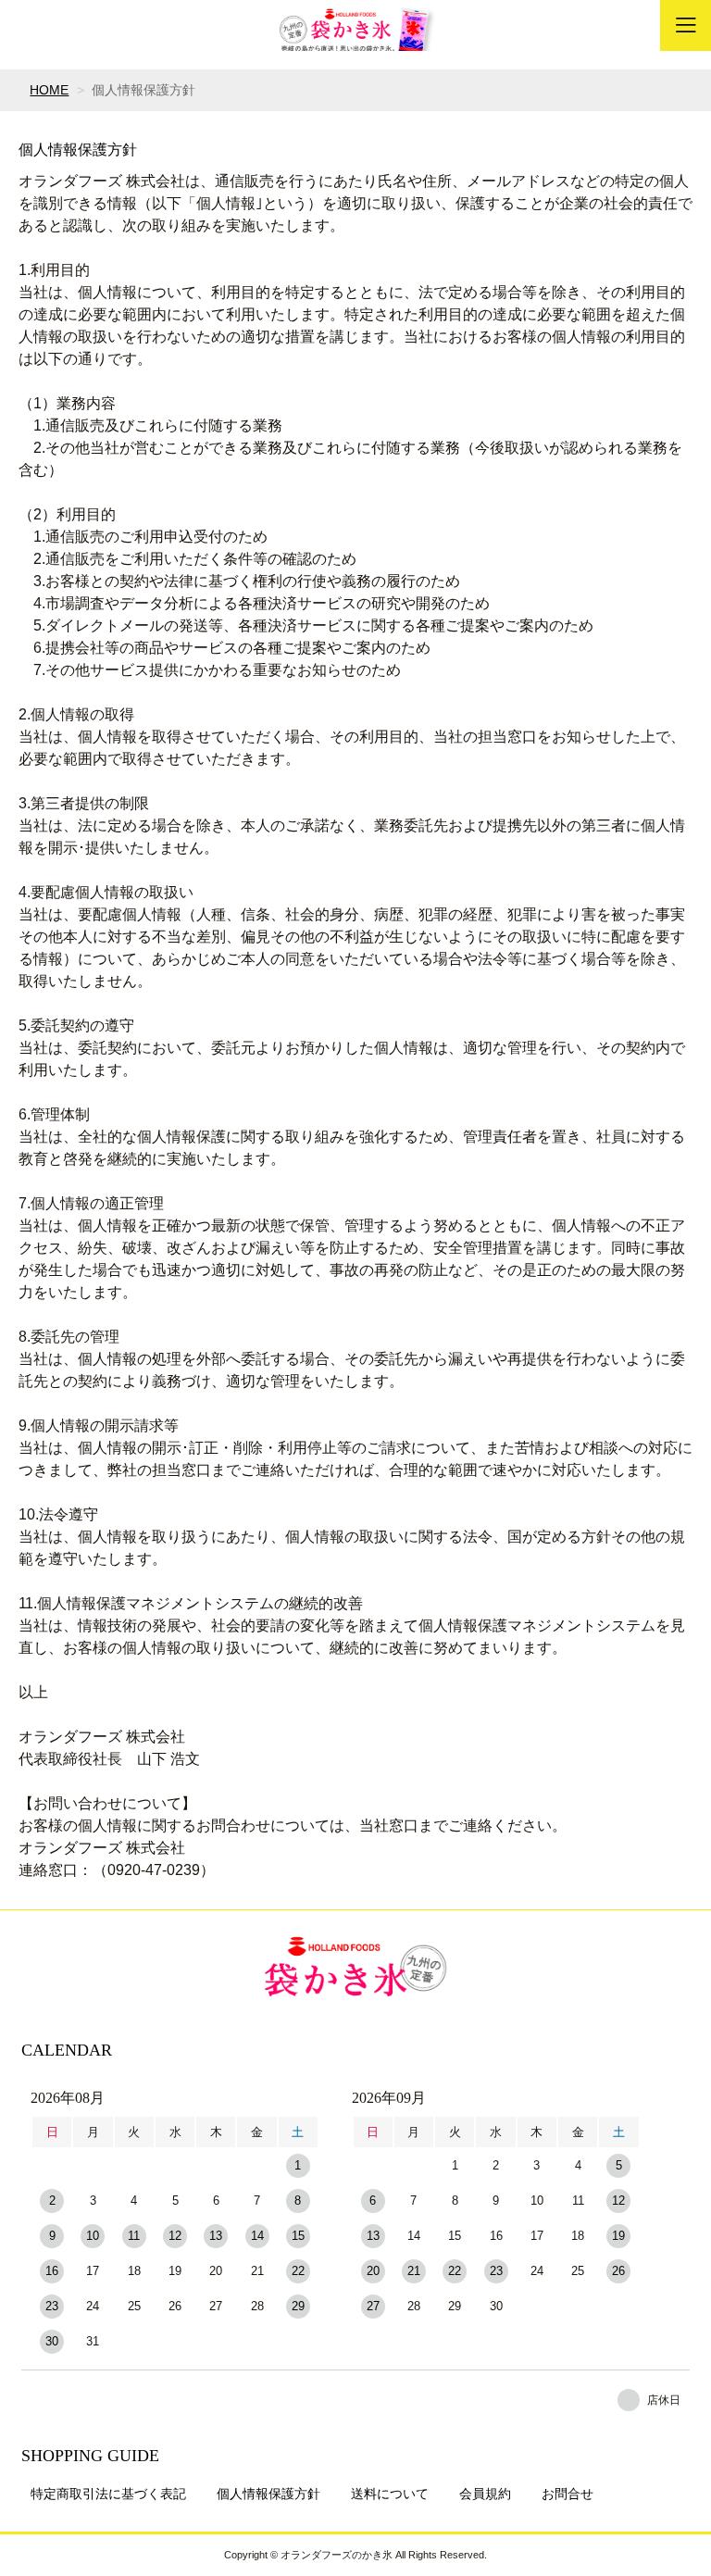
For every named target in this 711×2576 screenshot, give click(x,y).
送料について (390, 2494)
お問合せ (568, 2494)
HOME (49, 90)
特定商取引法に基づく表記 (108, 2494)
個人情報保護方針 (268, 2494)
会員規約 (485, 2494)
